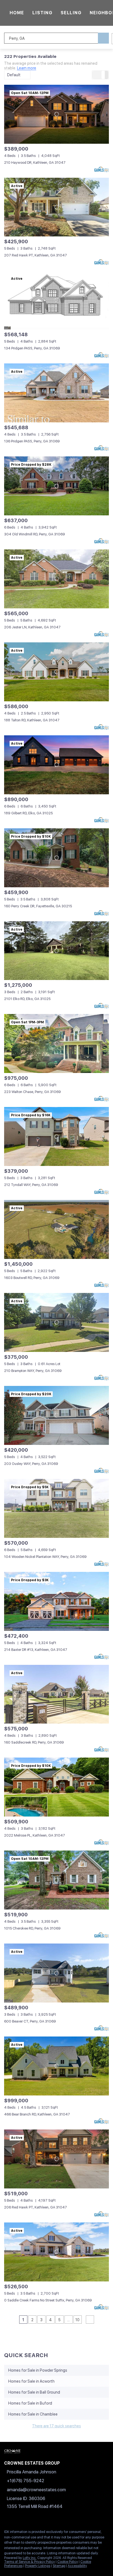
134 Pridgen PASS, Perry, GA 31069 (32, 348)
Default (14, 75)
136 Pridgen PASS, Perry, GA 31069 (32, 441)
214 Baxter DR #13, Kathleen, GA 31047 (36, 1650)
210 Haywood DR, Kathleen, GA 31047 (35, 163)
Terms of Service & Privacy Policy (29, 2562)
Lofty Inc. (30, 2558)
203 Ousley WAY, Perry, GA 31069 (31, 1464)
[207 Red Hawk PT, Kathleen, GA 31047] (56, 207)
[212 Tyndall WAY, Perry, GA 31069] (56, 1136)
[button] (103, 38)
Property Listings (38, 2566)
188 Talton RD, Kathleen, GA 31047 (32, 720)
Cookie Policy (68, 2562)
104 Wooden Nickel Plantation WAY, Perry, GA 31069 (45, 1557)
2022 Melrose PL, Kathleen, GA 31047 (35, 1835)
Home (17, 13)
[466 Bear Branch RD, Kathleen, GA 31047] (56, 2066)
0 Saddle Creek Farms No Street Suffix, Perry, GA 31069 (48, 2300)
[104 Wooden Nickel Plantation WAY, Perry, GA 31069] (56, 1508)
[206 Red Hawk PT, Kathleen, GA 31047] (56, 2159)
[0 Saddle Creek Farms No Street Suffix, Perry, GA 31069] (56, 2252)
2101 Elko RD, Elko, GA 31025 (27, 999)
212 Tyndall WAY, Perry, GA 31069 (31, 1185)
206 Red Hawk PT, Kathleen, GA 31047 (36, 2207)
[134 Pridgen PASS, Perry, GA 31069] (56, 300)
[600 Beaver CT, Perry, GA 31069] (56, 1973)
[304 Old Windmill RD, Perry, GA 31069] (56, 486)
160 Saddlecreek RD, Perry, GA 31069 (34, 1742)
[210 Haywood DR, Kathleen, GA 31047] (56, 114)
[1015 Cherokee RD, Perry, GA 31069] (56, 1880)
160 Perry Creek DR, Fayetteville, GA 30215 (38, 906)
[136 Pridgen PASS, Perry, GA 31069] (56, 393)
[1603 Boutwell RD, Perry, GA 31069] (56, 1229)
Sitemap (59, 2566)
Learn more (27, 68)
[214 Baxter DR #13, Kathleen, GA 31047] (56, 1601)
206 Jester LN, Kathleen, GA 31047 (32, 627)
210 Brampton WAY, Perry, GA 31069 (33, 1371)
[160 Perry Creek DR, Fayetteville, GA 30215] (56, 858)
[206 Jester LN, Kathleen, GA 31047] (56, 579)
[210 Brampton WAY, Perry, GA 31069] (56, 1322)
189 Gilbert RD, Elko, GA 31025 (28, 813)
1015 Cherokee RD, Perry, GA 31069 (32, 1928)
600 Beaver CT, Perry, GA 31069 (30, 2021)
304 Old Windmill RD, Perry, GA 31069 (35, 534)
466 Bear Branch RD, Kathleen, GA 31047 (37, 2114)
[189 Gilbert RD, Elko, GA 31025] (56, 765)
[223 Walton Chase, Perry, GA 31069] (56, 1043)
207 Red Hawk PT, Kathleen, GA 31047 (36, 255)
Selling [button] (71, 13)
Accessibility (77, 2566)
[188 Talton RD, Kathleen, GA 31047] (56, 672)
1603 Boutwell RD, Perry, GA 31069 (32, 1278)
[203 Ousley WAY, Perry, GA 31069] (56, 1415)
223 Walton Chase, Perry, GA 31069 (33, 1092)
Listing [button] (42, 13)
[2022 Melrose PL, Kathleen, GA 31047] (56, 1787)
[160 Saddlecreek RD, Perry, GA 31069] (56, 1694)
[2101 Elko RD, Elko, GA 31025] (56, 951)
